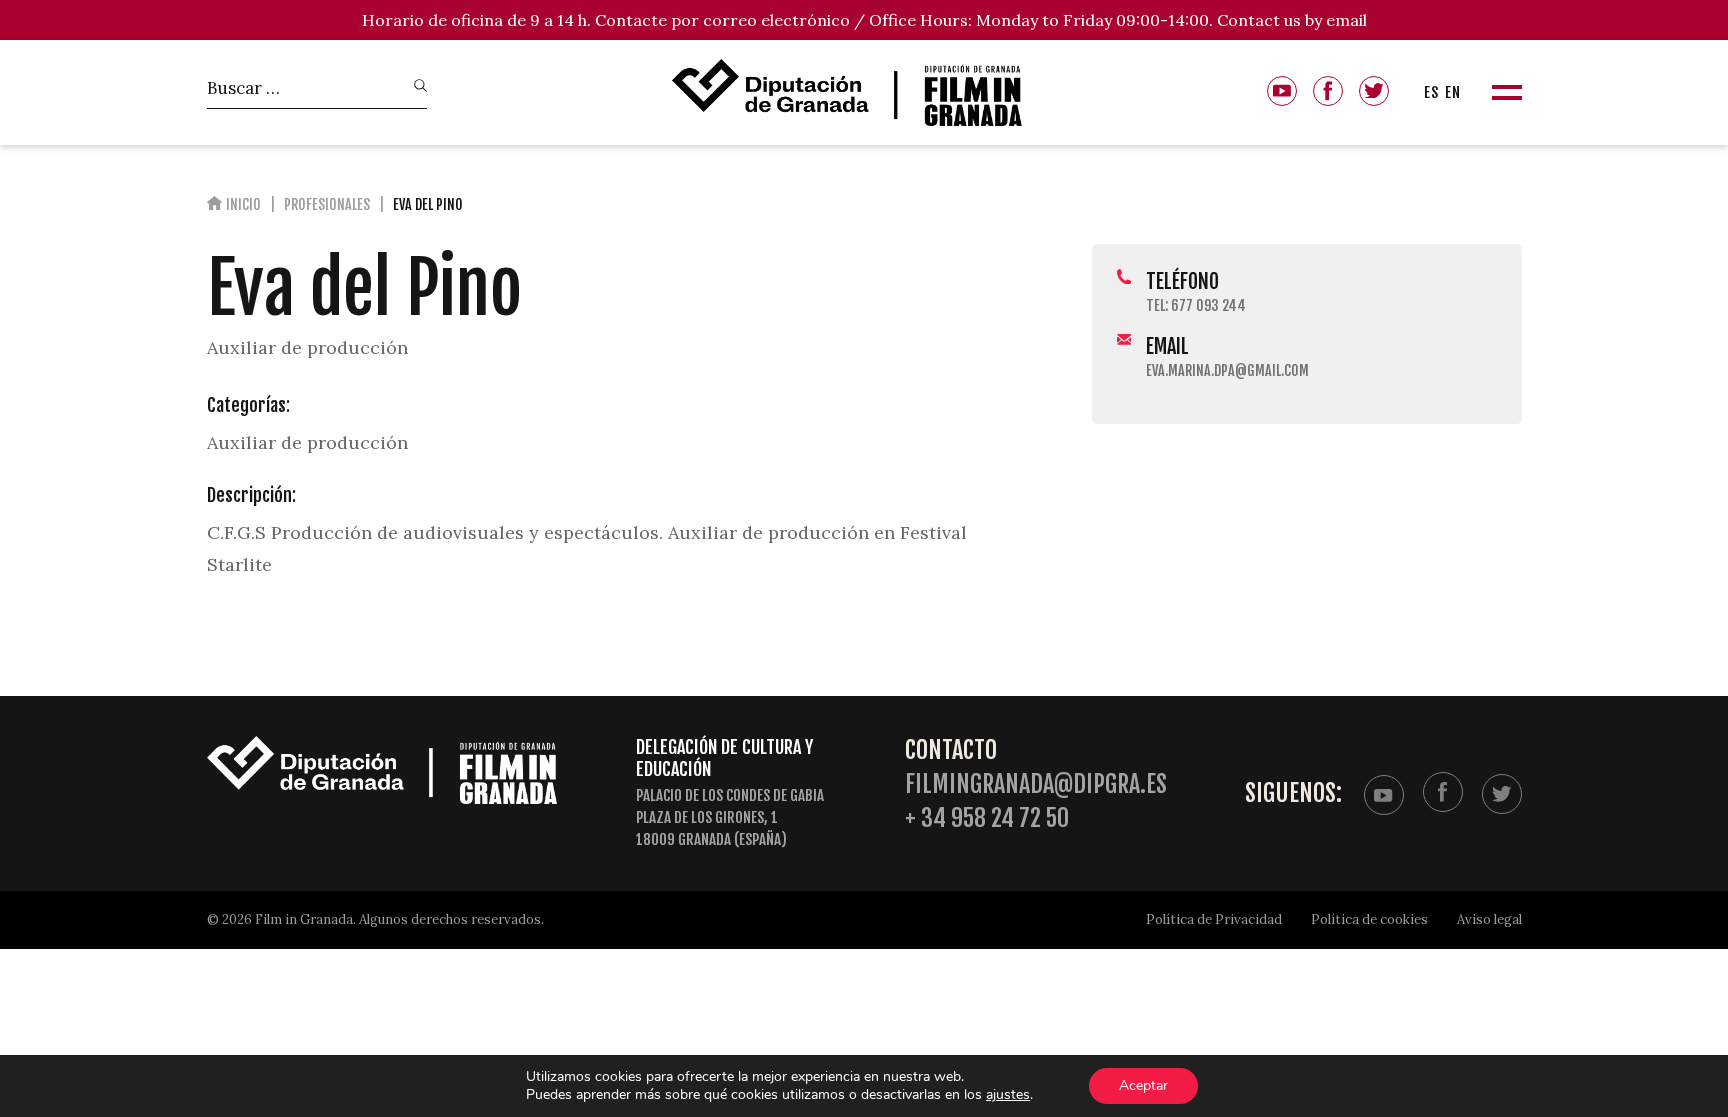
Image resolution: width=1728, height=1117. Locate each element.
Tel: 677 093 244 (1196, 305)
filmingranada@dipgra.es (1036, 784)
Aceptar (1143, 1085)
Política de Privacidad (1214, 919)
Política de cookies (1369, 919)
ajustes (1008, 1095)
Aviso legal (1489, 919)
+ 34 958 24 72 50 (987, 818)
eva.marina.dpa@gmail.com (1227, 370)
